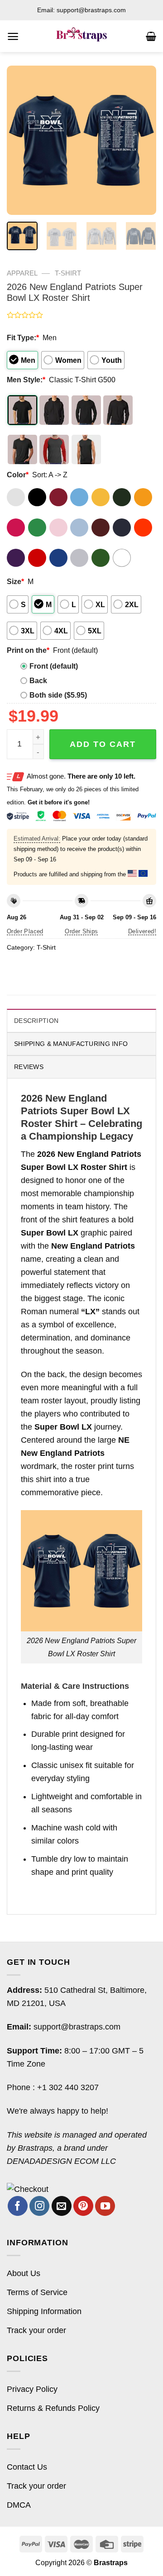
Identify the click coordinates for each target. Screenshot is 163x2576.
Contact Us (27, 2467)
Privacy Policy (32, 2389)
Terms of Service (37, 2292)
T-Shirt (68, 273)
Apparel (22, 273)
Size (15, 581)
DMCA (19, 2505)
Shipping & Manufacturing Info (71, 1044)
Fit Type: (23, 337)
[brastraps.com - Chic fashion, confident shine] (82, 36)
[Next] (142, 140)
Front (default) (54, 666)
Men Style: (26, 380)
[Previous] (21, 140)
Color (18, 475)
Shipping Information (44, 2311)
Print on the (28, 650)
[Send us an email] (62, 2206)
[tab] (81, 1020)
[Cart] (151, 36)
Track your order (36, 2330)
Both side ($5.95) (58, 695)
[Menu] (13, 36)
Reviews (29, 1067)
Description (36, 1021)
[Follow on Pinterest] (83, 2206)
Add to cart (103, 744)
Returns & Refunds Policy (53, 2408)
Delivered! (142, 931)
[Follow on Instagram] (39, 2206)
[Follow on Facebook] (18, 2206)
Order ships (81, 931)
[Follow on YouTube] (105, 2206)
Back (38, 680)
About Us (24, 2273)
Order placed (25, 931)
